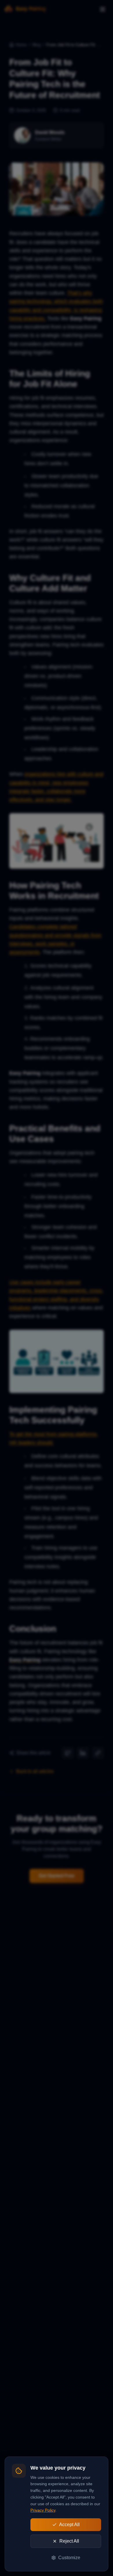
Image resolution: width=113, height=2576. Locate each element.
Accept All (69, 2525)
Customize (69, 2558)
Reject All (69, 2541)
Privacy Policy (43, 2510)
